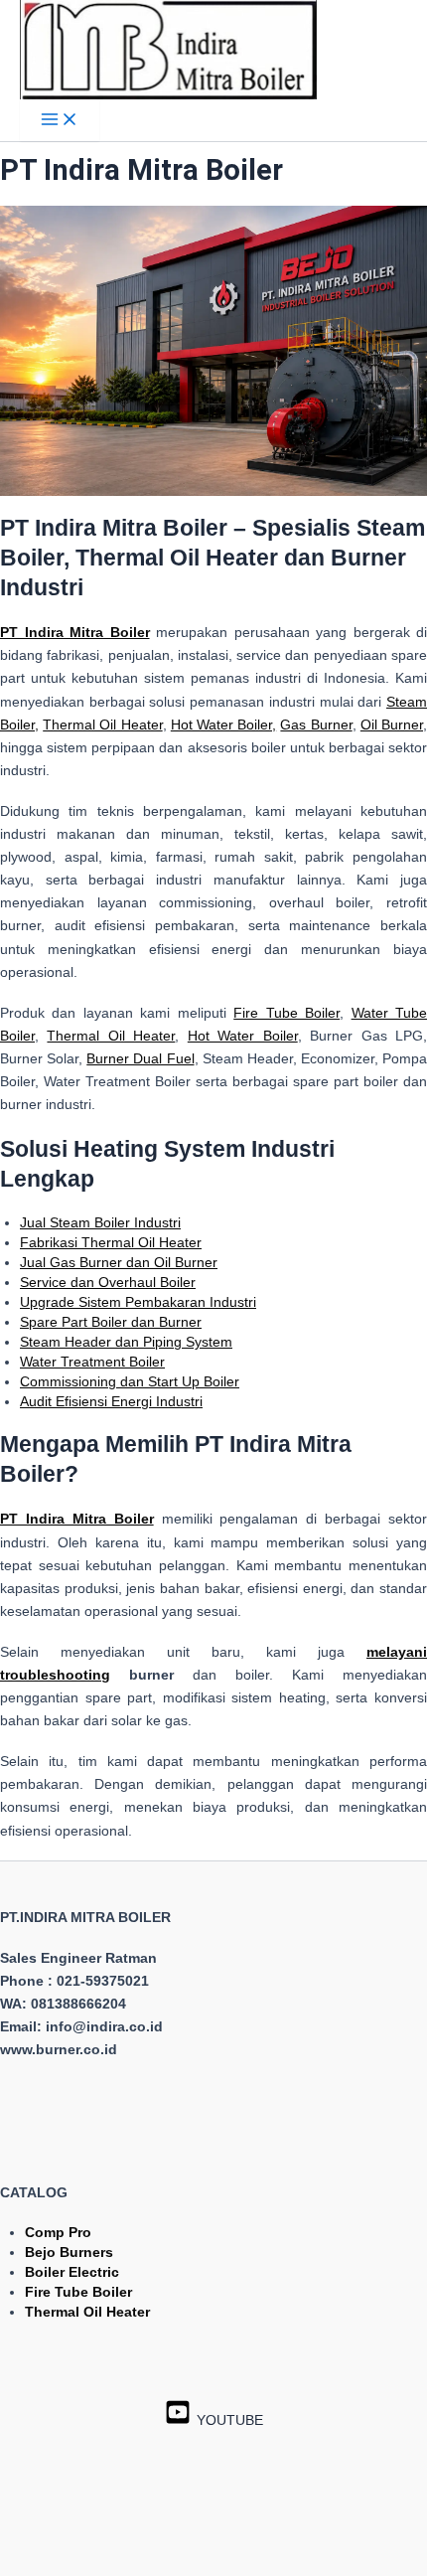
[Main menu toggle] (60, 121)
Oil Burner (392, 724)
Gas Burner (316, 724)
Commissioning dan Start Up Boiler (130, 1381)
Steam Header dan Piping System (126, 1342)
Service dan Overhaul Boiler (108, 1282)
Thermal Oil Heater (102, 724)
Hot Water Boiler (243, 1036)
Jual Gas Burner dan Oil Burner (119, 1262)
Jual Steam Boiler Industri (100, 1222)
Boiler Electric (72, 2272)
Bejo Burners (69, 2252)
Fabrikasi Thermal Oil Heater (111, 1242)
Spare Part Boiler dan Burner (111, 1322)
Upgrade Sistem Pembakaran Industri (138, 1302)
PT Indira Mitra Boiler (77, 1519)
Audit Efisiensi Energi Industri (111, 1401)
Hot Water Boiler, (223, 724)
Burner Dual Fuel (140, 1058)
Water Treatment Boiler (92, 1362)
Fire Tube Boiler (286, 1013)
